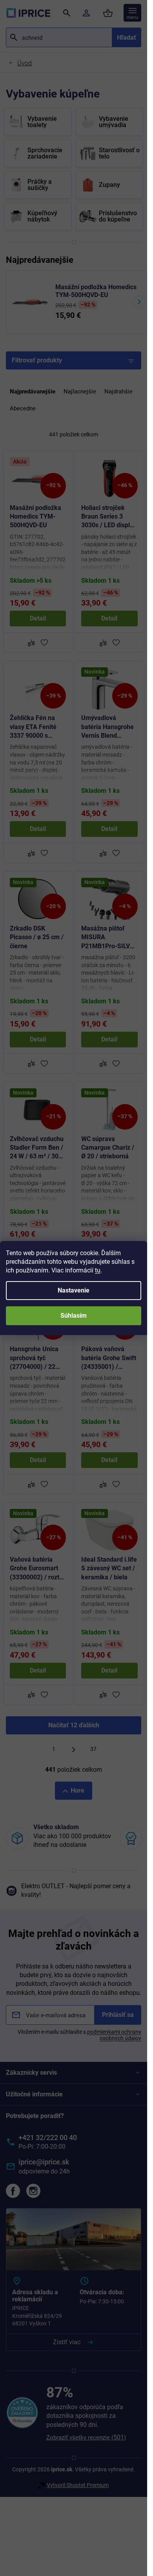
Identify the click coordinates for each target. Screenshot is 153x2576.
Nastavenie (74, 1290)
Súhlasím (74, 1316)
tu (98, 1270)
